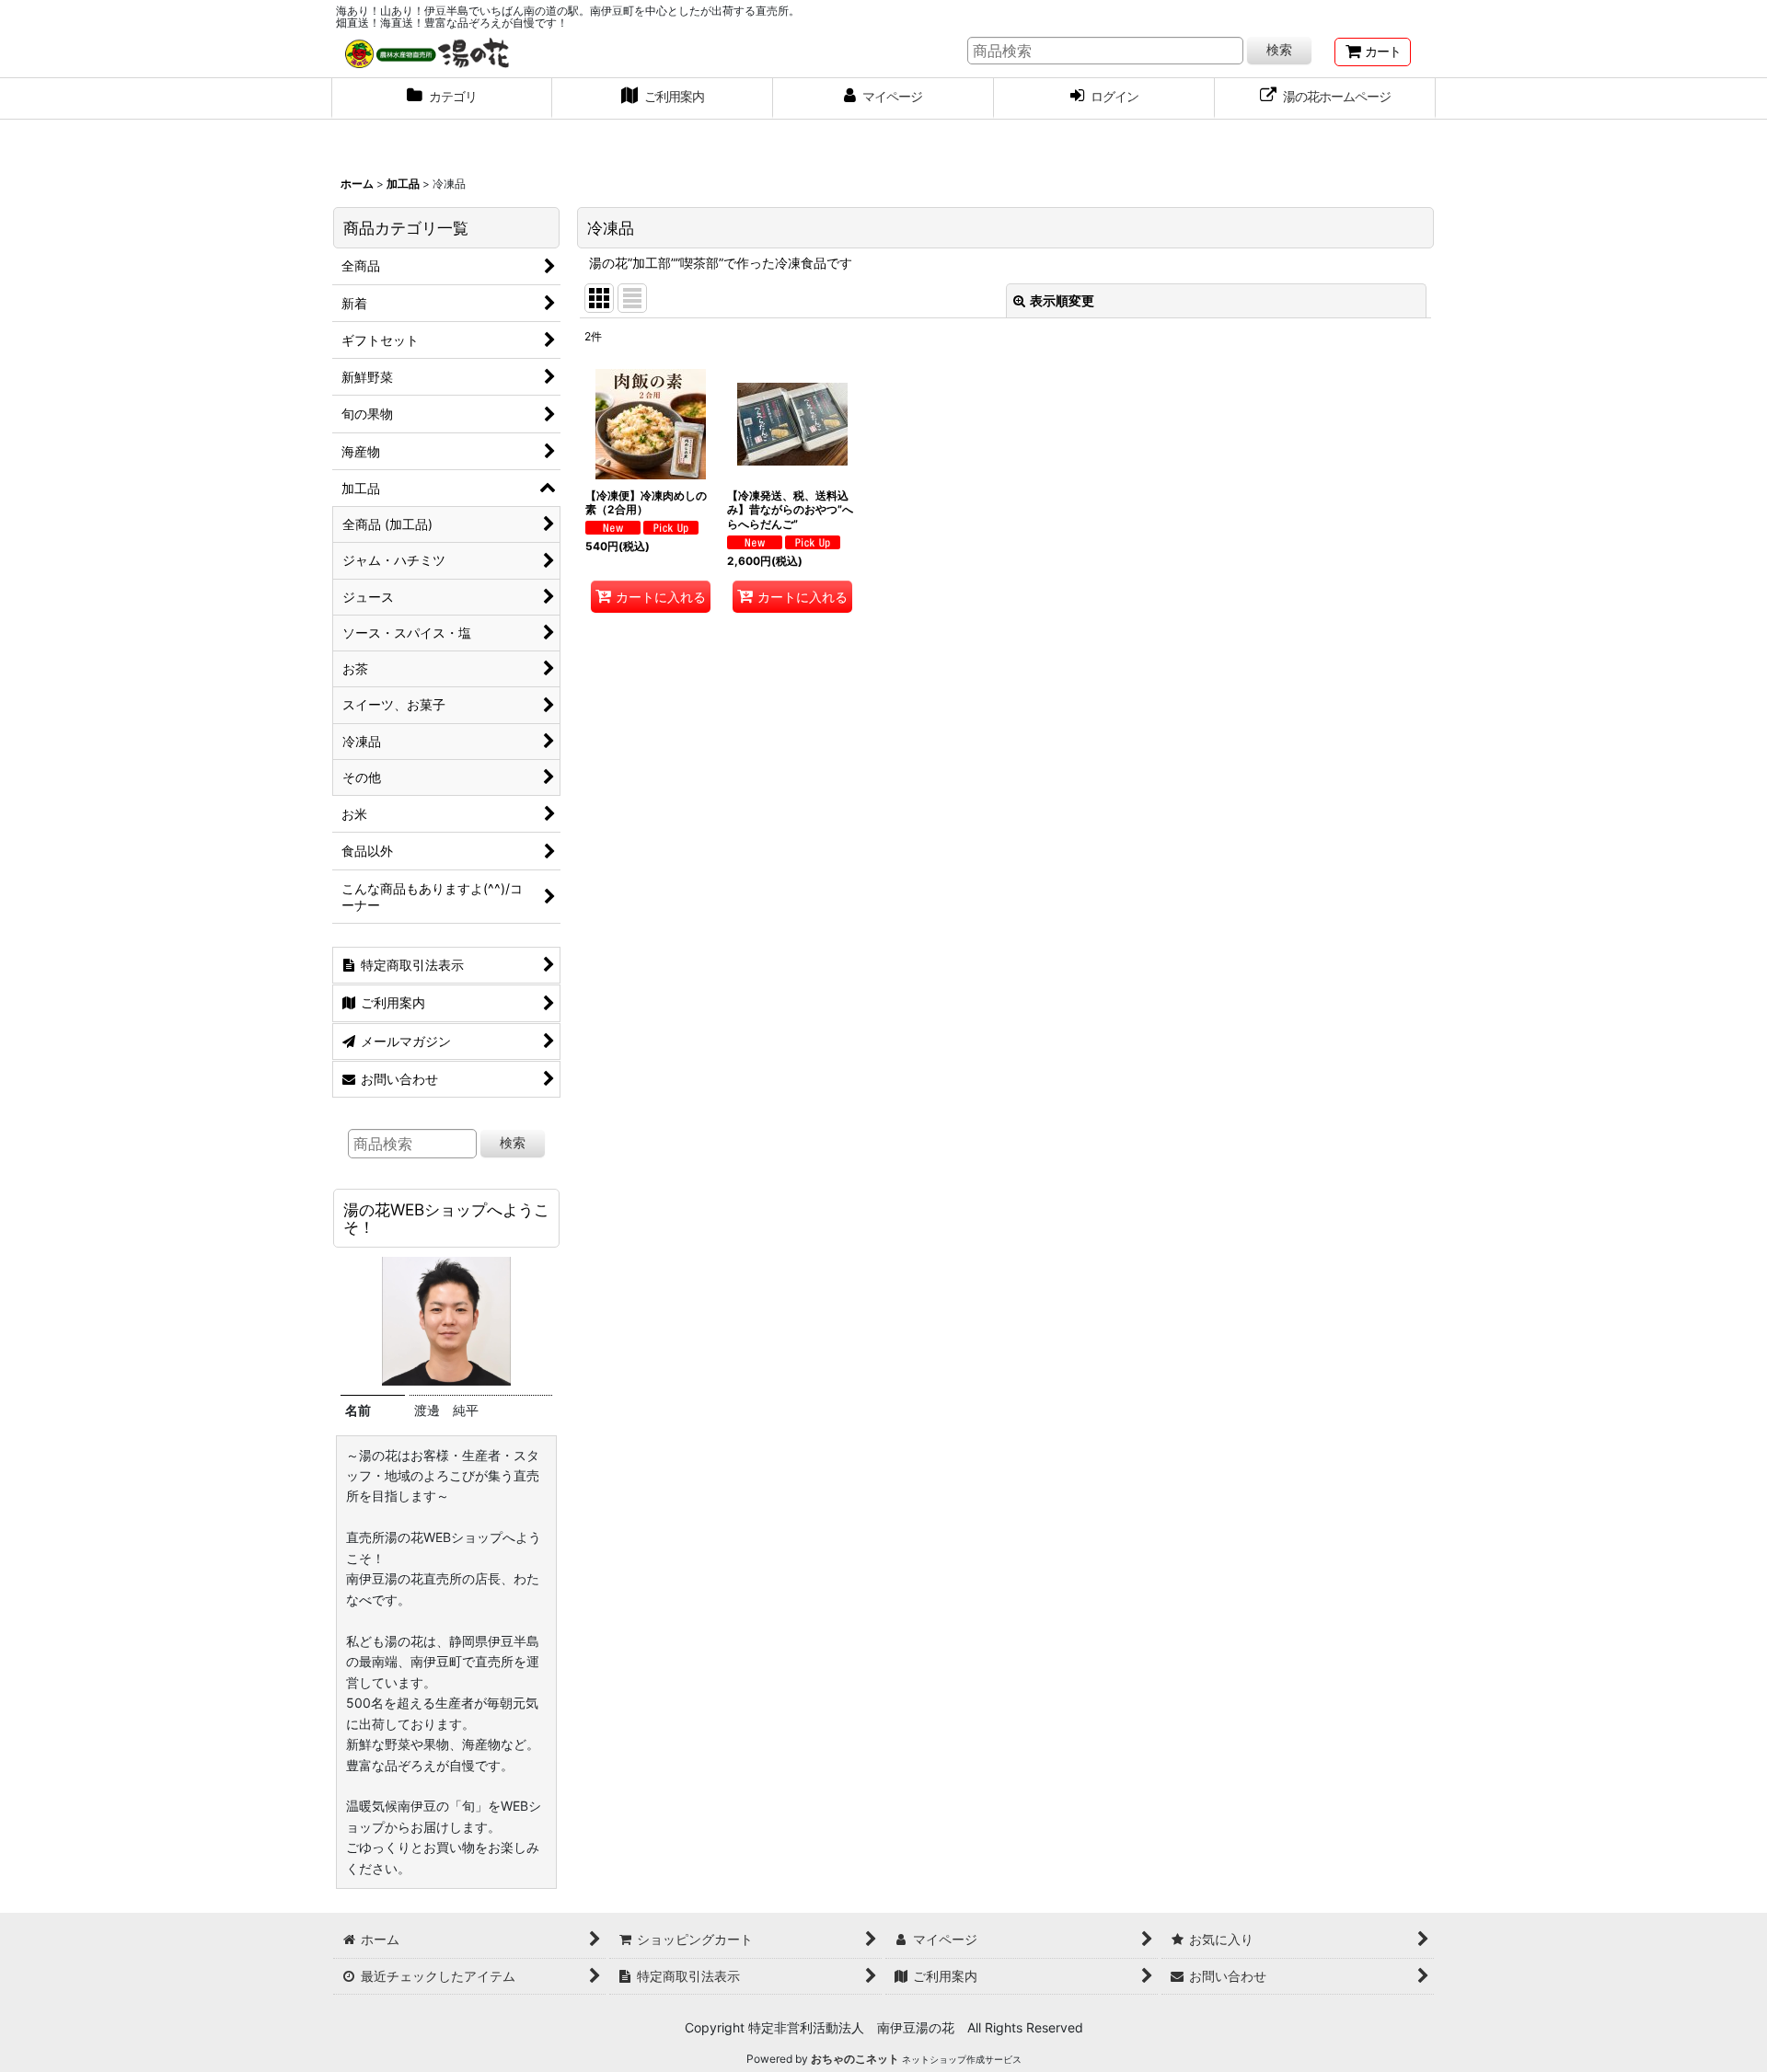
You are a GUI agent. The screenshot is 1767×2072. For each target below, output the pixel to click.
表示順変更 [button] (1062, 300)
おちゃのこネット (855, 2059)
